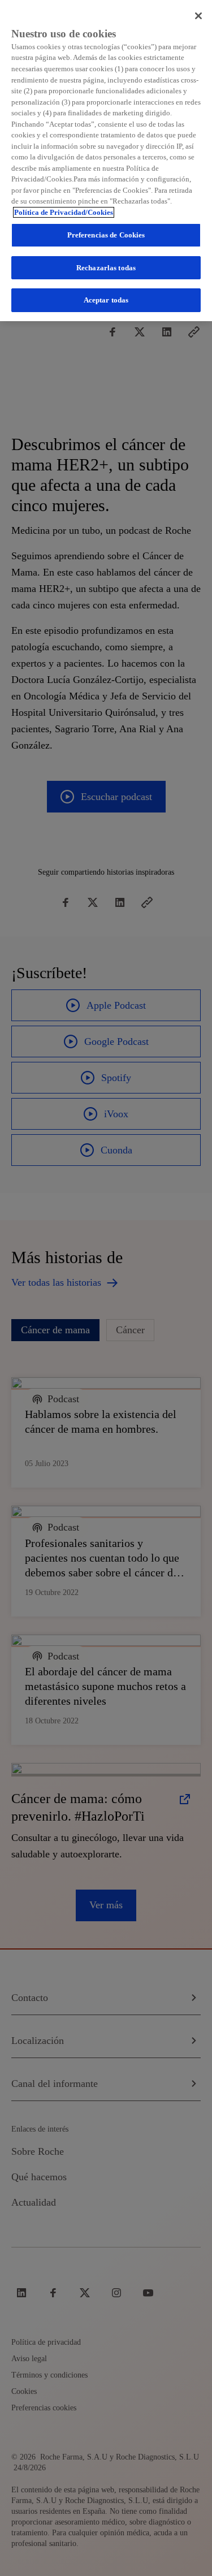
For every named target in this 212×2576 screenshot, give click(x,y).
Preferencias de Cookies (106, 235)
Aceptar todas (106, 300)
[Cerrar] (198, 16)
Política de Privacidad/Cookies (64, 212)
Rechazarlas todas (106, 268)
